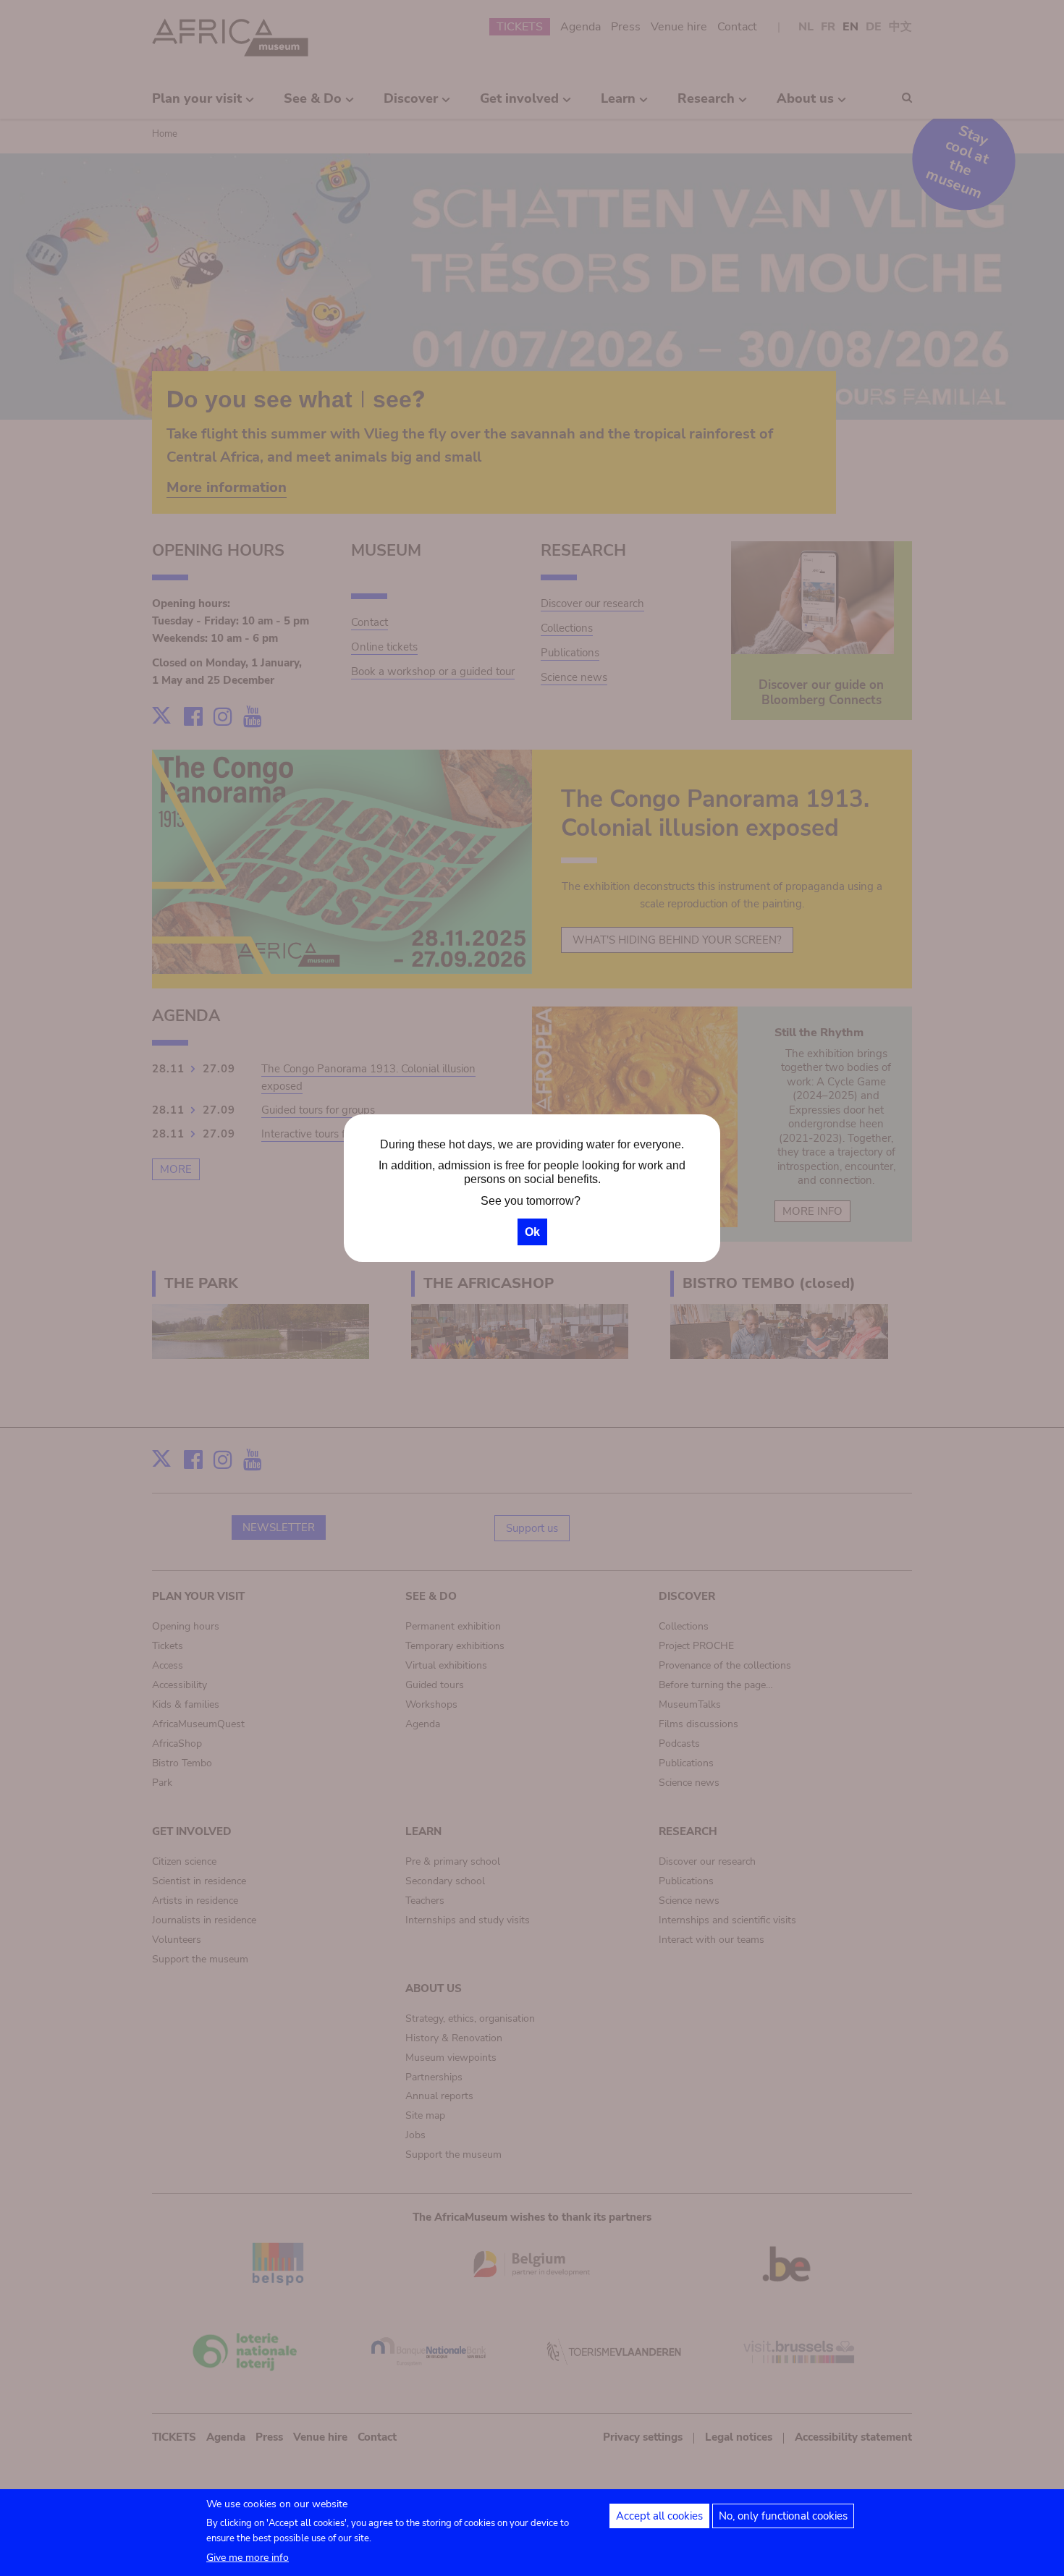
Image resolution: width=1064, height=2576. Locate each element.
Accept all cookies (659, 2516)
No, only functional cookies (783, 2516)
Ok (532, 1232)
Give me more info (248, 2558)
